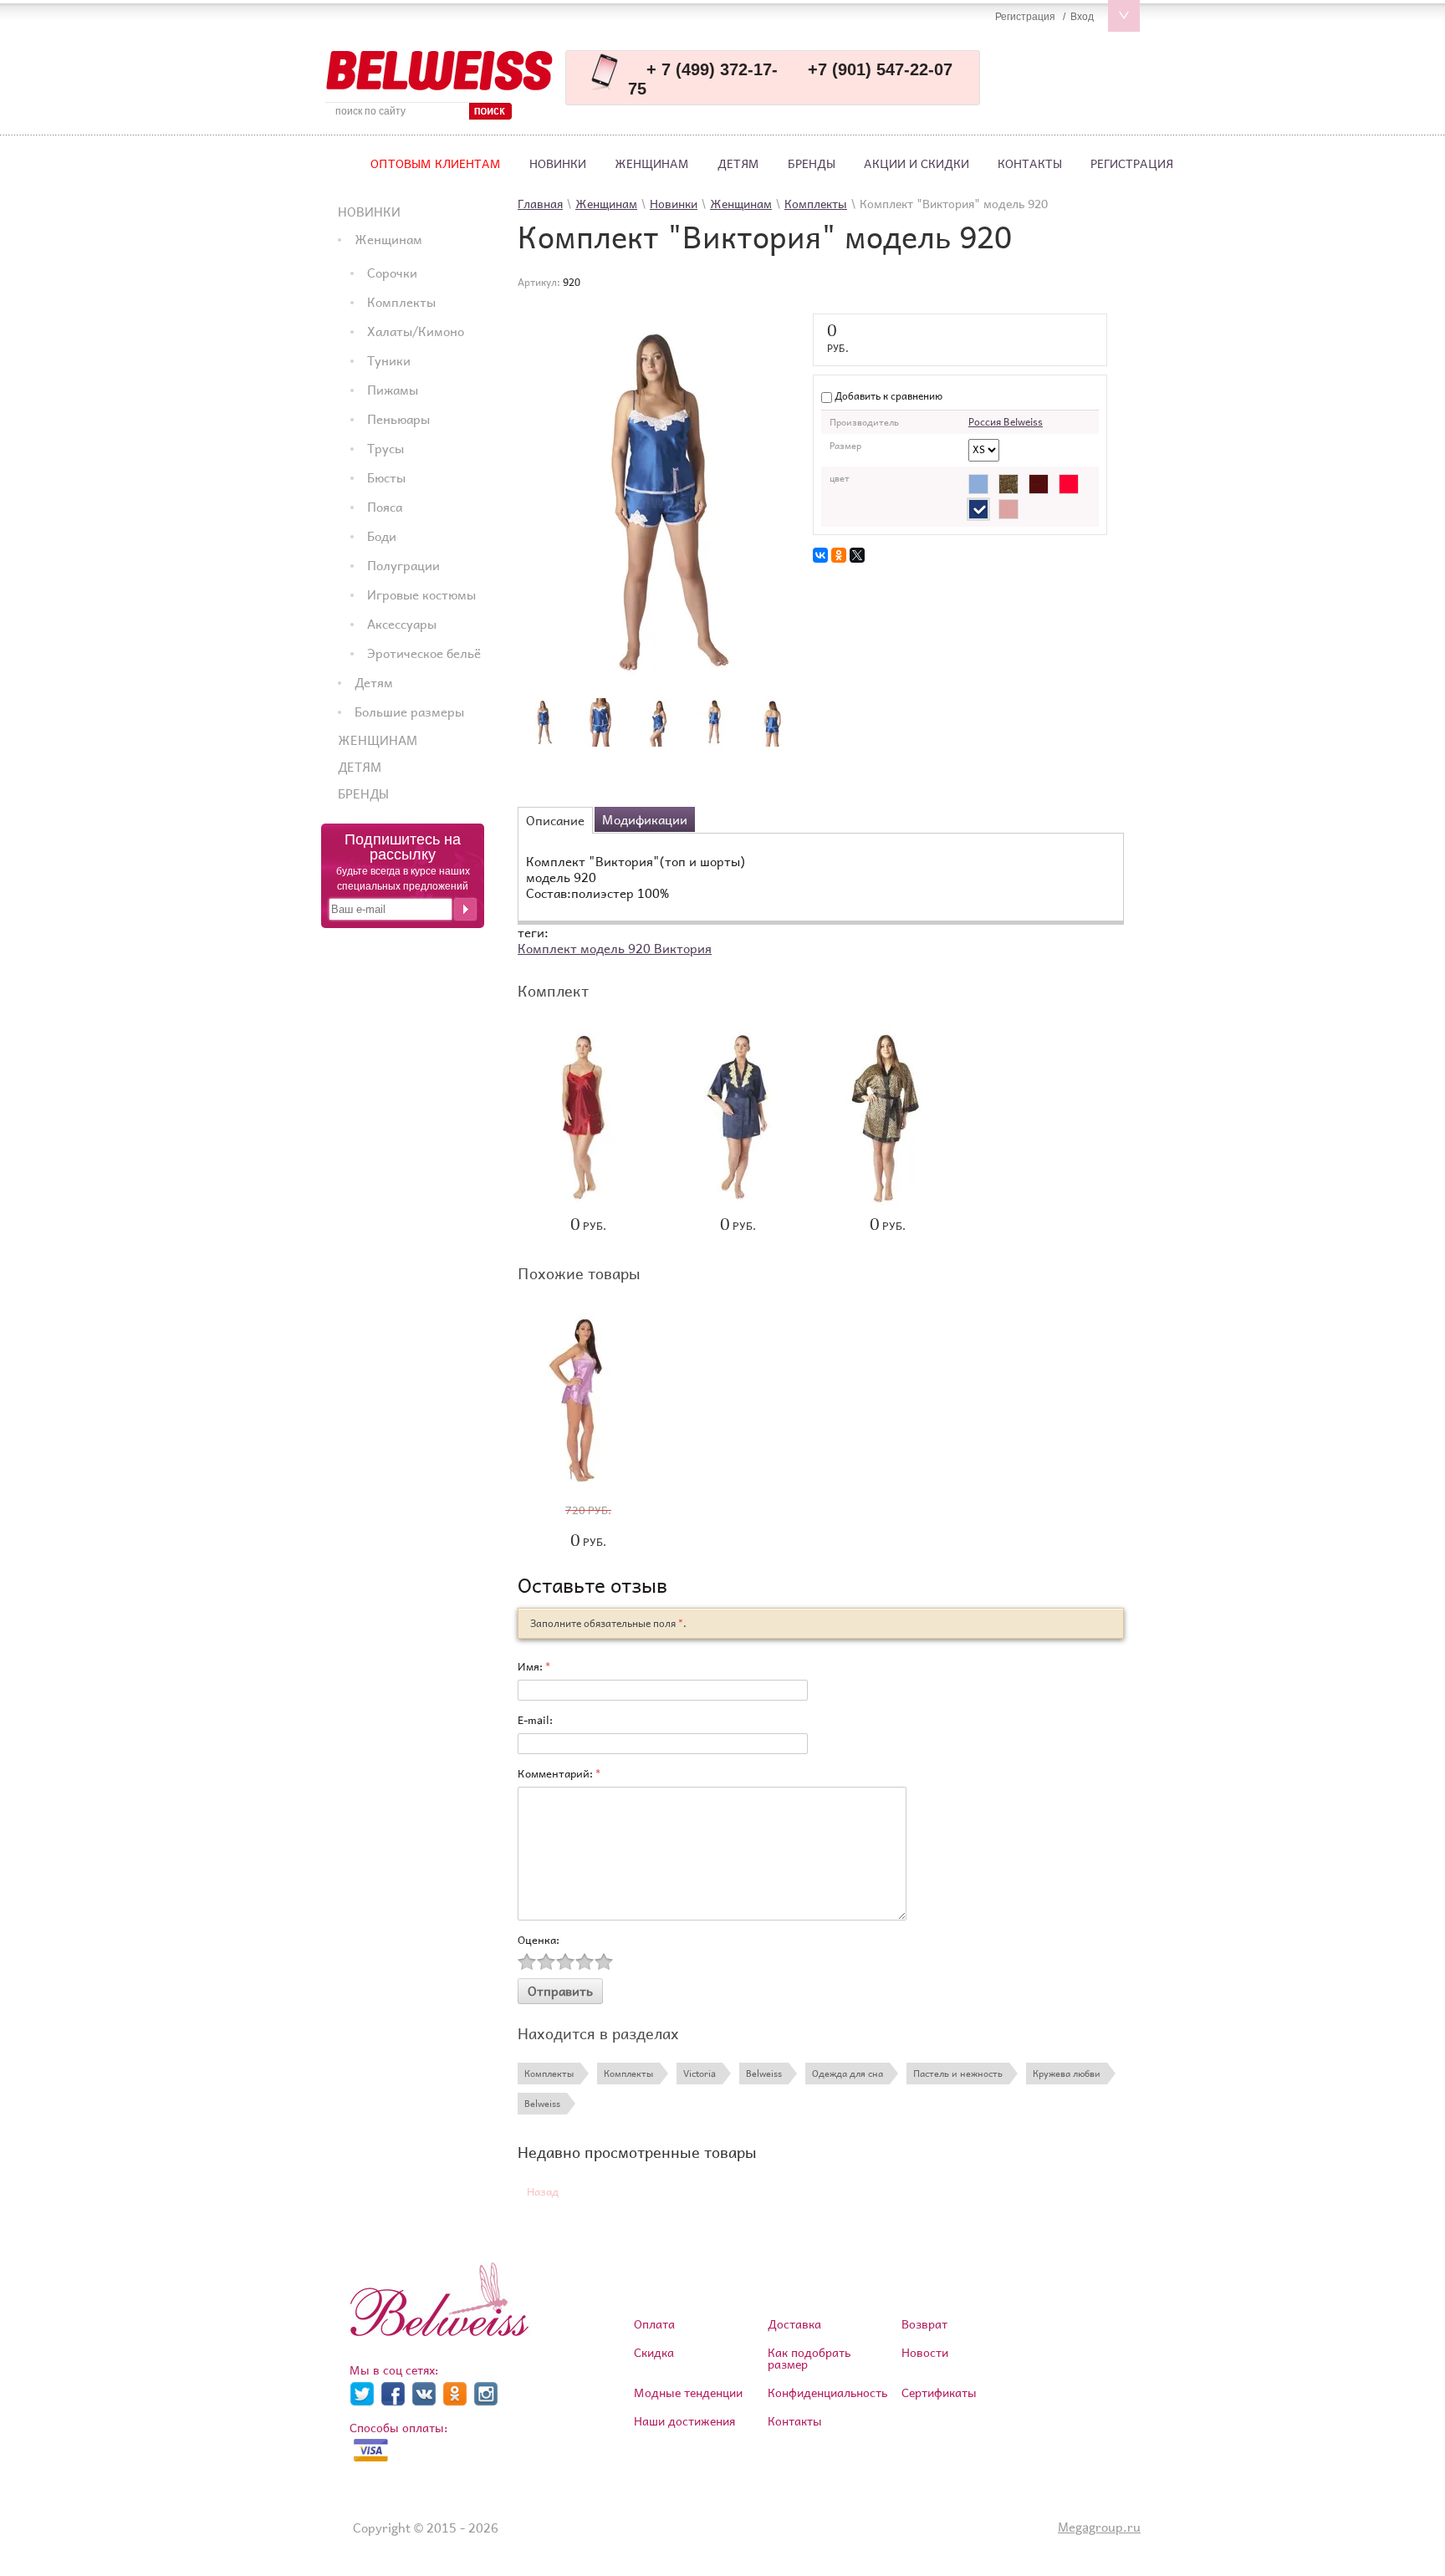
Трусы (386, 448)
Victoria (700, 2073)
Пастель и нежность (958, 2073)
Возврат (924, 2324)
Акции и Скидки (917, 163)
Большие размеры (409, 712)
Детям (738, 163)
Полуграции (403, 565)
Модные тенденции (688, 2392)
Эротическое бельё (424, 653)
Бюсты (386, 477)
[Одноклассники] (839, 555)
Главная (540, 204)
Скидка (654, 2352)
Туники (389, 360)
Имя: (534, 1666)
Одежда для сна (848, 2073)
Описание (555, 820)
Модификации (645, 819)
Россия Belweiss (1006, 422)
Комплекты (401, 302)
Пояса (385, 507)
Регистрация (1132, 163)
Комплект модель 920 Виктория (615, 948)
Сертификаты (939, 2392)
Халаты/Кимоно (416, 331)
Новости (925, 2352)
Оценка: (539, 1940)
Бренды (812, 163)
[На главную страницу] (439, 71)
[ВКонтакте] (820, 555)
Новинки (558, 163)
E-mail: (535, 1720)
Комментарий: (559, 1773)
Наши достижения (684, 2421)
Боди (382, 536)
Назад (543, 2192)
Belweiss (764, 2073)
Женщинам (652, 163)
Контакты (1030, 163)
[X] (857, 555)
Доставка (794, 2324)
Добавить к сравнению (887, 396)
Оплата (654, 2324)
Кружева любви (1067, 2073)
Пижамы (393, 390)
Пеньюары (398, 419)
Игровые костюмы (421, 594)
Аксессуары (402, 624)
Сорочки (392, 273)
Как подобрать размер (809, 2358)
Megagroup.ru (1099, 2527)
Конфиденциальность (827, 2392)
